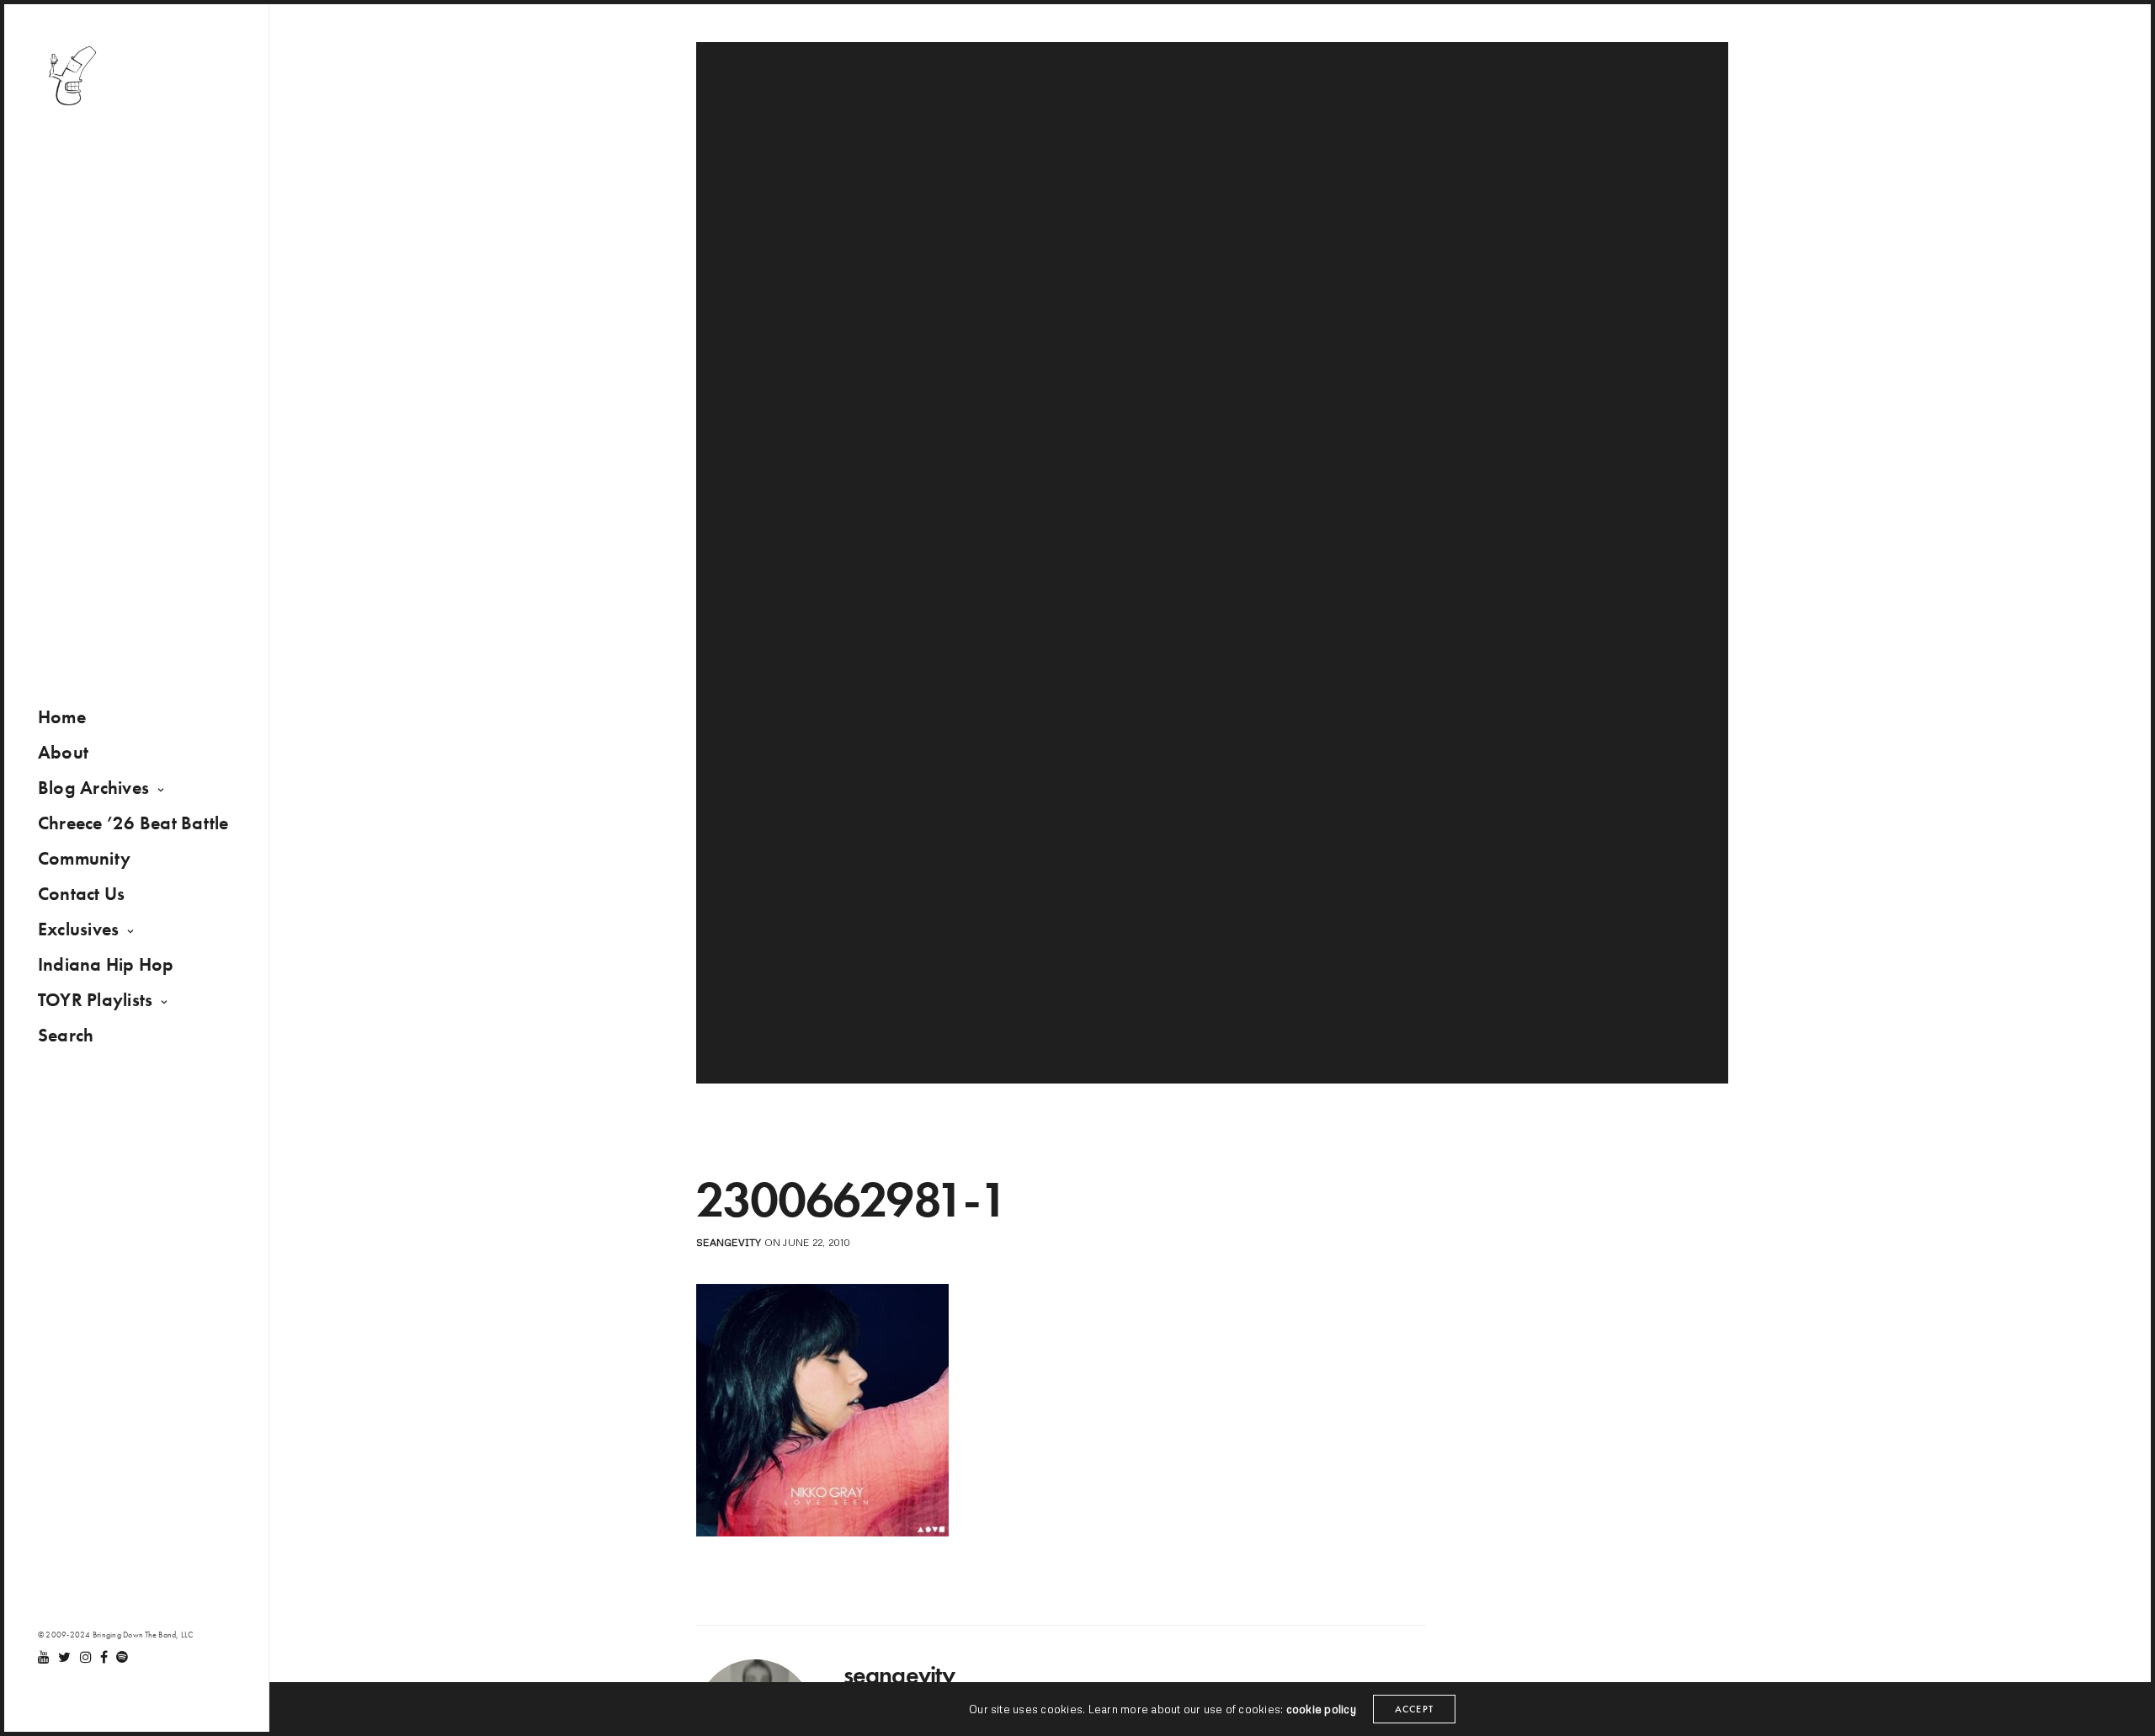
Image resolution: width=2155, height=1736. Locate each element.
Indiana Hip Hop (106, 964)
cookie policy (1321, 1709)
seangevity (729, 1242)
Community (84, 858)
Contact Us (81, 894)
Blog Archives (93, 788)
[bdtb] (72, 76)
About (63, 752)
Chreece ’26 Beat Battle (133, 823)
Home (62, 717)
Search (66, 1035)
